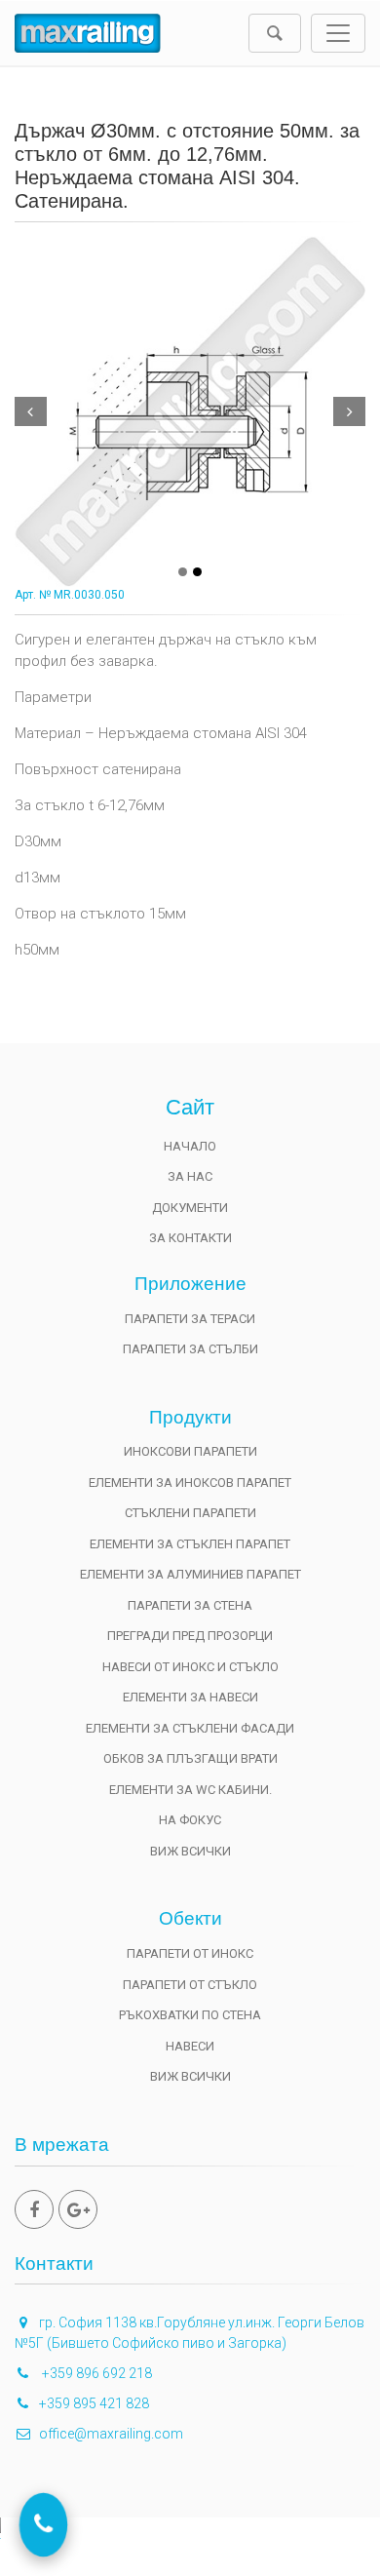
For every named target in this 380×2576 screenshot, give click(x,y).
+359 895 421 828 (94, 2403)
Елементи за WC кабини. (190, 1790)
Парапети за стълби (190, 1349)
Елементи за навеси (190, 1697)
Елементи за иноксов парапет (190, 1483)
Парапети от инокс (190, 1953)
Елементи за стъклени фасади (190, 1728)
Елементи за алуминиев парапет (190, 1574)
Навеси (190, 2046)
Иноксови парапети (190, 1451)
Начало (190, 1146)
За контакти (190, 1238)
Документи (190, 1208)
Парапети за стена (190, 1605)
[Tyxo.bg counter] (190, 2547)
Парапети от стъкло (190, 1985)
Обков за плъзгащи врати (190, 1758)
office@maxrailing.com (111, 2434)
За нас (190, 1176)
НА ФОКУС (190, 1820)
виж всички (190, 1851)
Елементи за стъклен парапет (190, 1544)
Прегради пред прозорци (190, 1636)
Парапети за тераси (190, 1319)
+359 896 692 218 (95, 2373)
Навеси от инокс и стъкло (190, 1667)
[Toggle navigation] (338, 33)
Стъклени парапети (190, 1513)
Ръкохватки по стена (190, 2015)
